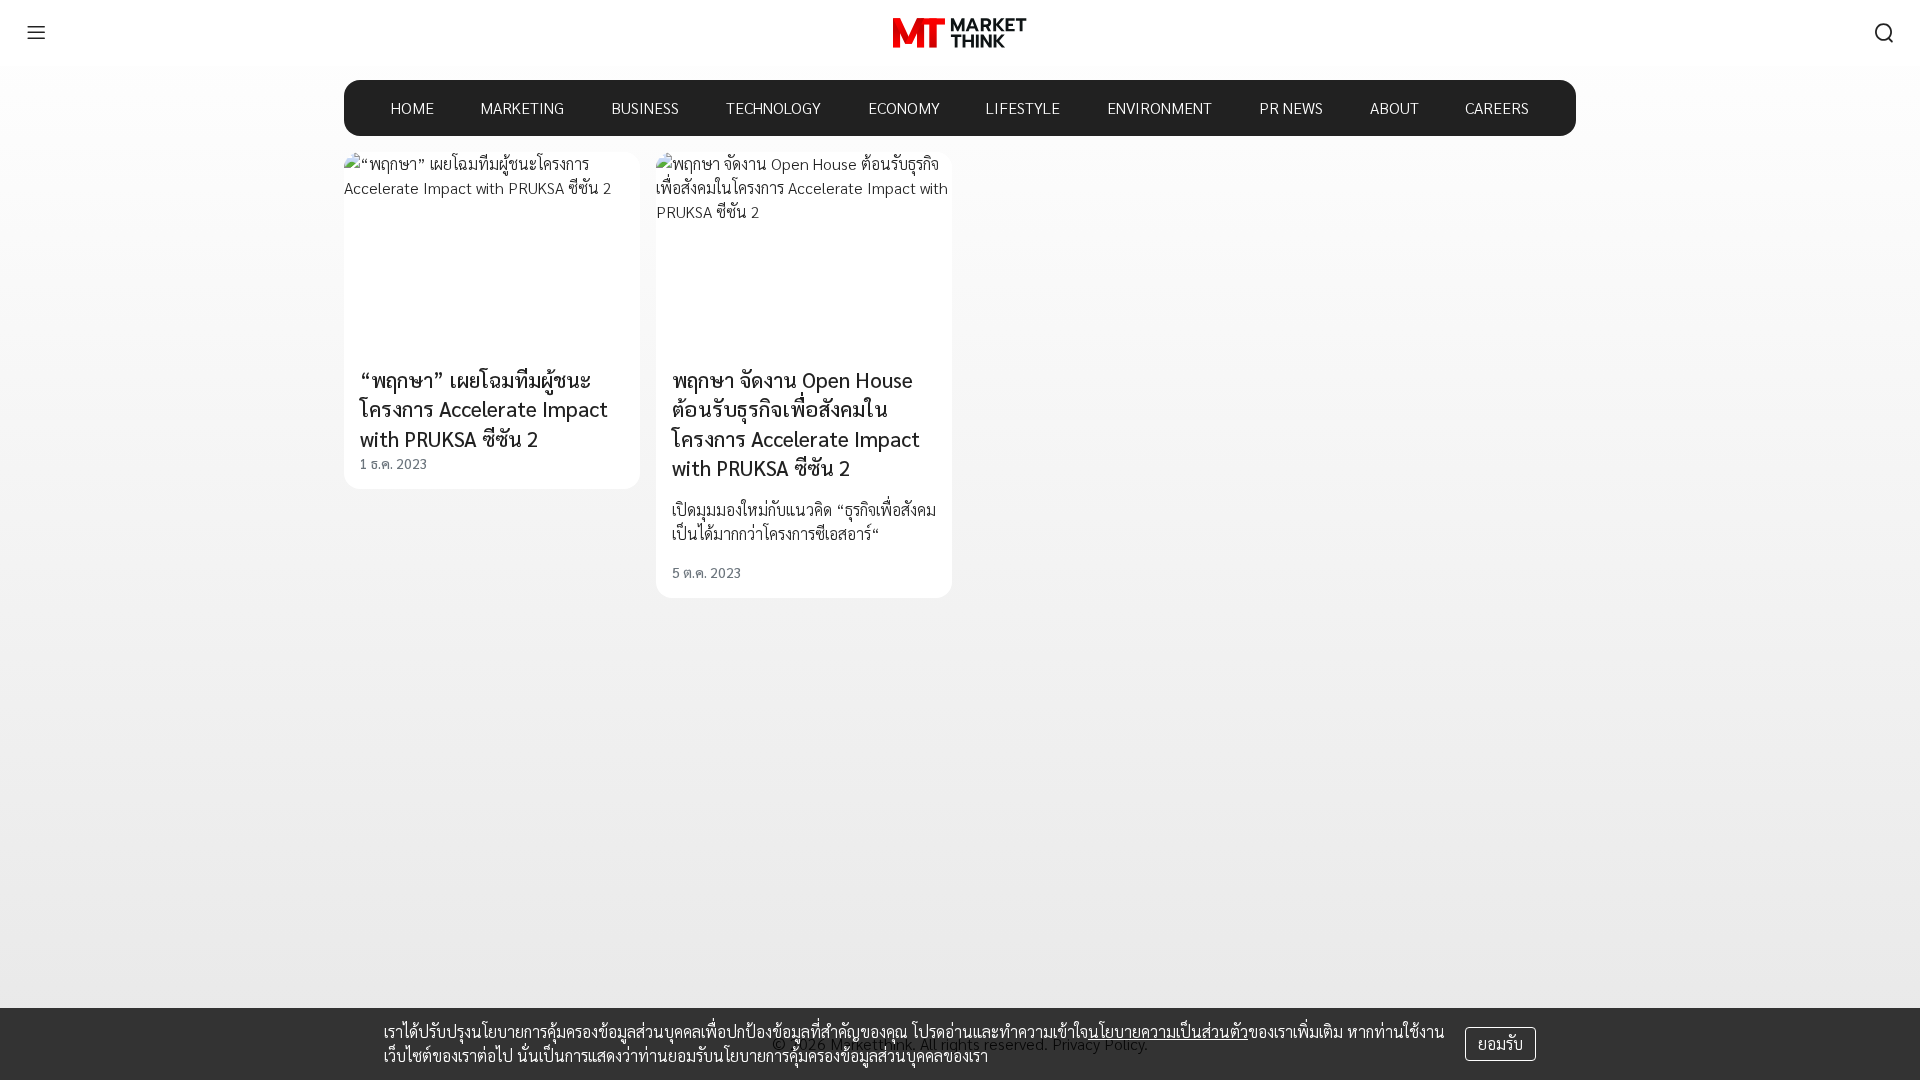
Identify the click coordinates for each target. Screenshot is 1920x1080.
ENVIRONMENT (1159, 107)
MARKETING (522, 107)
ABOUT (1394, 107)
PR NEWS (1291, 107)
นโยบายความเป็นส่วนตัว (1168, 1031)
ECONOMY (904, 107)
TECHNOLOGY (773, 107)
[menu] (36, 33)
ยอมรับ (1500, 1043)
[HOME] (959, 33)
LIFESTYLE (1023, 107)
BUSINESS (645, 107)
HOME (412, 107)
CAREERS (1497, 107)
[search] (1884, 33)
